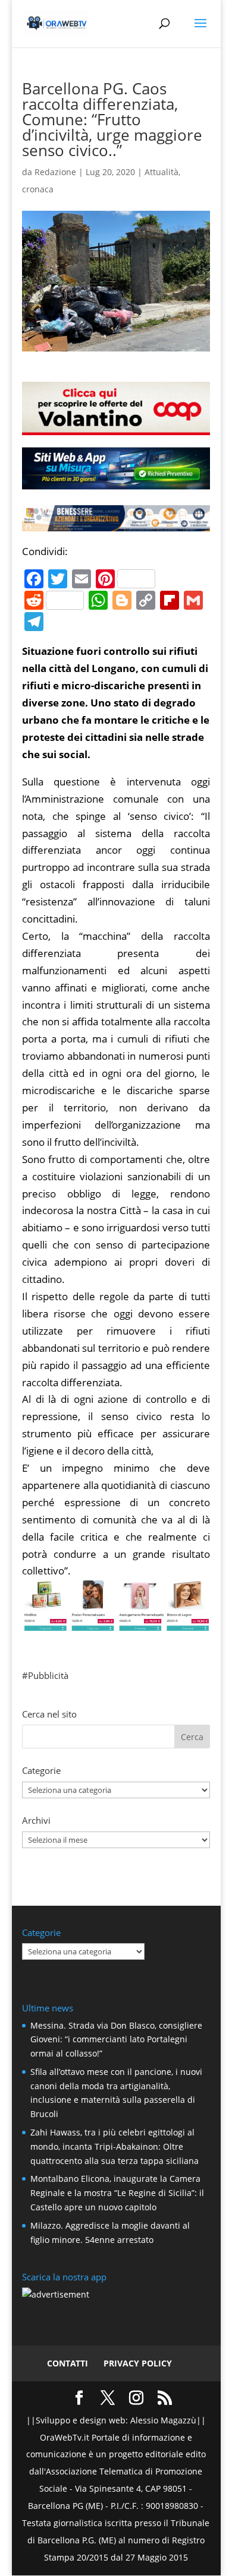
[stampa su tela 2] (116, 1622)
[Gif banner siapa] (116, 522)
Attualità (162, 172)
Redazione (55, 172)
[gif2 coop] (116, 426)
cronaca (38, 189)
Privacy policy (138, 2363)
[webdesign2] (116, 484)
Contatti (68, 2363)
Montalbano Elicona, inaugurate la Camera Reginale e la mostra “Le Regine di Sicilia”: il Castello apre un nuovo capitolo (117, 2193)
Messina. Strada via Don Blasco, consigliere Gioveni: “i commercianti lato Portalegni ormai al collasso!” (116, 2040)
